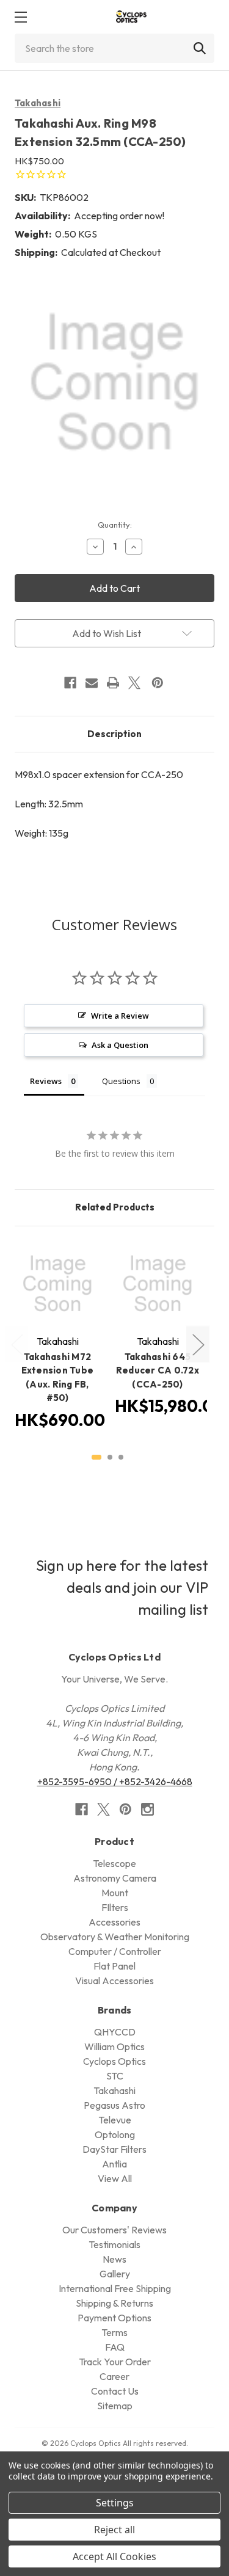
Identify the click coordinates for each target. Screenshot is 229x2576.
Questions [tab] (121, 1081)
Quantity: (115, 525)
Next (198, 1344)
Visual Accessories (114, 1981)
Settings (115, 2503)
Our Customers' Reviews (114, 2230)
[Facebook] (70, 683)
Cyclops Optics (114, 2061)
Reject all (114, 2530)
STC (115, 2076)
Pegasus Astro (114, 2105)
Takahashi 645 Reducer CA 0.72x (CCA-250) (158, 1370)
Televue (115, 2120)
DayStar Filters (114, 2149)
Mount (115, 1893)
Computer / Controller (115, 1951)
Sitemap (115, 2406)
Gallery (115, 2274)
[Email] (92, 683)
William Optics (114, 2047)
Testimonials (114, 2244)
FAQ (115, 2347)
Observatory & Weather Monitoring (115, 1937)
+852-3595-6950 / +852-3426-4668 (115, 1781)
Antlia (114, 2164)
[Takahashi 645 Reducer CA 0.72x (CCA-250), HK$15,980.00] (158, 1284)
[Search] (200, 48)
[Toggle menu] (20, 17)
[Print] (113, 683)
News (114, 2259)
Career (114, 2376)
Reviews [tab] (46, 1081)
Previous (16, 1344)
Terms (114, 2332)
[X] (134, 683)
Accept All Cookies (114, 2556)
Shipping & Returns (114, 2303)
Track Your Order (115, 2362)
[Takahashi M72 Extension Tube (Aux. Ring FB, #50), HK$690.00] (57, 1284)
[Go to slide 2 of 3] (110, 1457)
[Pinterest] (158, 683)
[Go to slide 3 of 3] (121, 1457)
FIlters (115, 1907)
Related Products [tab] (115, 1207)
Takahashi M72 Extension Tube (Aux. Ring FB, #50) (58, 1377)
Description (114, 734)
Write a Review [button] (120, 1016)
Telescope (114, 1863)
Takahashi (38, 103)
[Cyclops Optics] (131, 17)
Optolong (115, 2134)
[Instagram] (147, 1809)
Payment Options (114, 2318)
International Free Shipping (115, 2288)
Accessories (114, 1922)
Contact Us (115, 2391)
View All (115, 2178)
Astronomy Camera (115, 1878)
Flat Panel (114, 1966)
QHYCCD (115, 2032)
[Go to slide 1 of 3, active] (96, 1457)
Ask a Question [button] (120, 1045)
